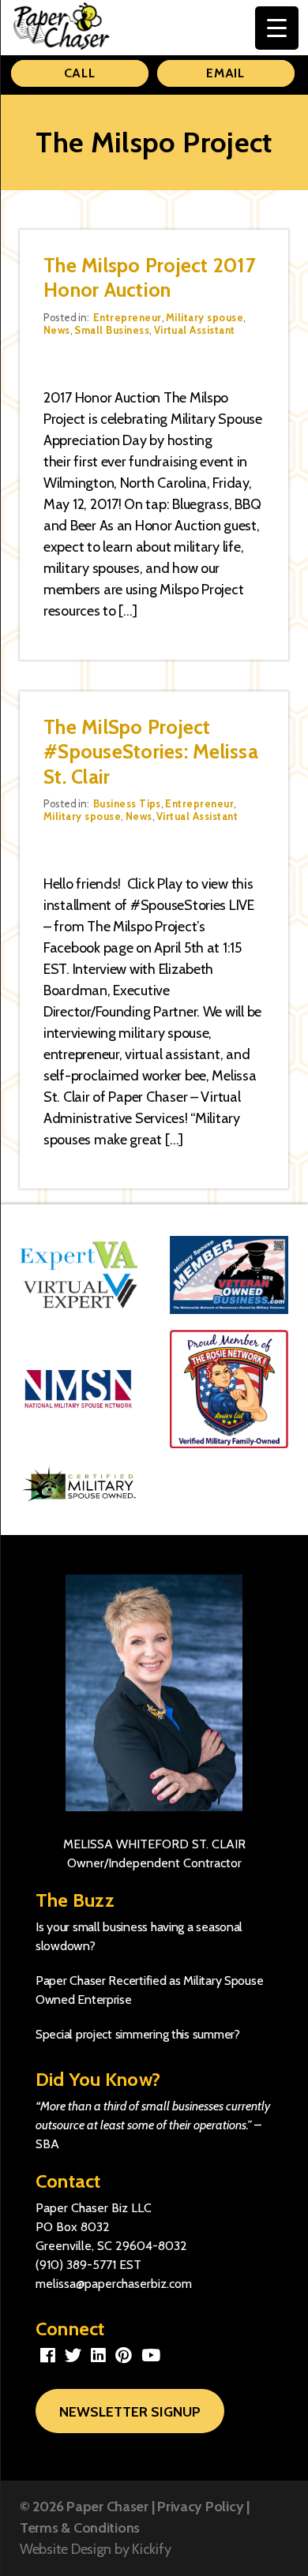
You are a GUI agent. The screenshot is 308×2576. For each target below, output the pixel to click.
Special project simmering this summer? (138, 2034)
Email (225, 73)
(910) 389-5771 (76, 2265)
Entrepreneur (128, 317)
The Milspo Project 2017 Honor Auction (150, 277)
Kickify (151, 2549)
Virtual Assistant (195, 330)
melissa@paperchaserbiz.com (114, 2284)
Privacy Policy (200, 2507)
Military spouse (205, 317)
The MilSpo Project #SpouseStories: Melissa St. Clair (151, 752)
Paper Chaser (107, 2507)
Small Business (112, 330)
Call (80, 73)
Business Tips (127, 803)
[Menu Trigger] (277, 28)
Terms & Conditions (80, 2528)
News (57, 330)
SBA (47, 2144)
